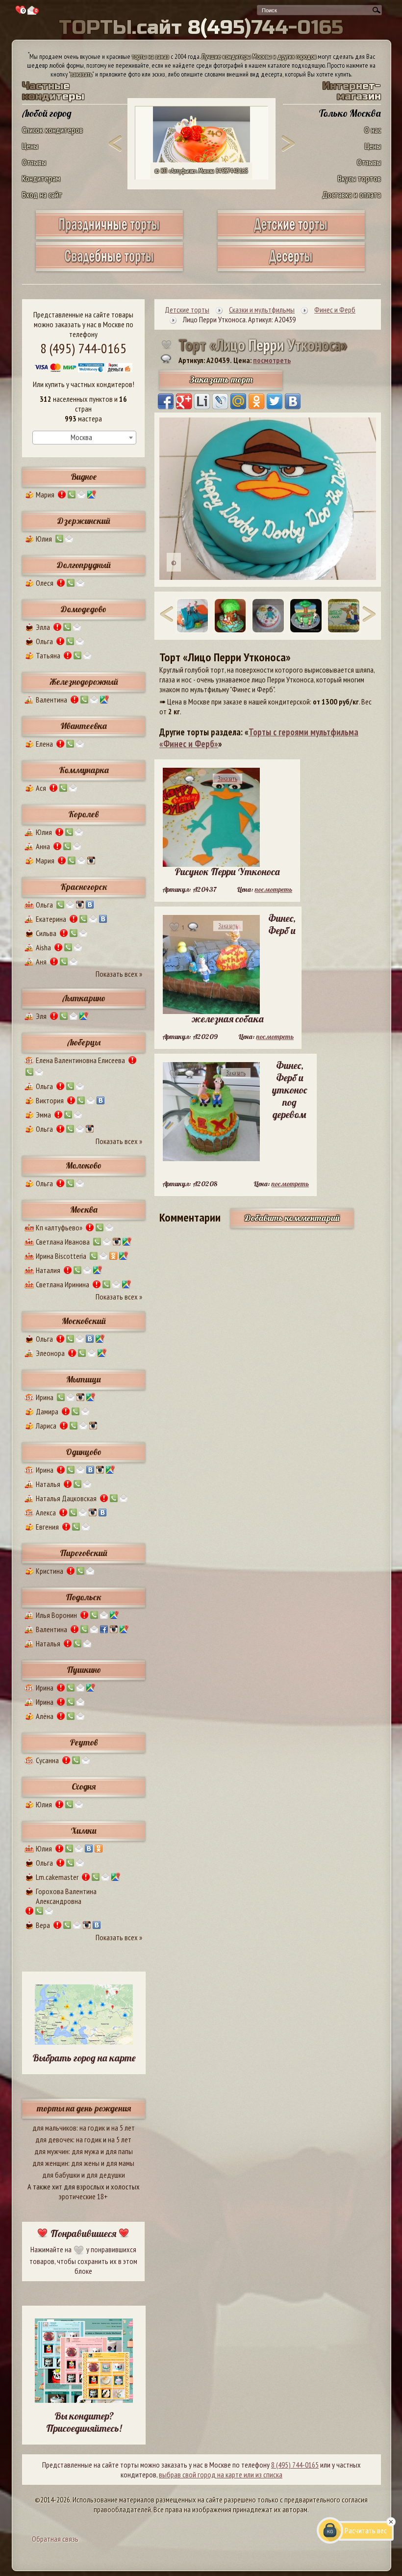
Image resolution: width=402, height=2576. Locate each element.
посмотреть (272, 360)
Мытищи (84, 1379)
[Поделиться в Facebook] (166, 401)
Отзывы (34, 162)
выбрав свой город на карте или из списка (221, 2474)
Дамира (47, 1411)
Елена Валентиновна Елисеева (80, 1060)
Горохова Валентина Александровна (66, 1896)
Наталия (48, 1270)
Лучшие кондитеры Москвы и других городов (259, 56)
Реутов (84, 1742)
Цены (30, 146)
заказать (81, 74)
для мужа (85, 2151)
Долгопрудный (84, 565)
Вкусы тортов (359, 178)
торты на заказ (151, 56)
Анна (43, 846)
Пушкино (84, 1670)
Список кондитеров (52, 130)
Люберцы (84, 1042)
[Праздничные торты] (109, 236)
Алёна (45, 1716)
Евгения (47, 1527)
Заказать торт (221, 379)
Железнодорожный (84, 682)
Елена (44, 744)
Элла (43, 627)
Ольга (44, 641)
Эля (41, 1016)
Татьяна (48, 655)
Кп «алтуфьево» (59, 1227)
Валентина (51, 700)
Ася (41, 788)
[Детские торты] (291, 236)
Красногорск (84, 887)
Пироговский (84, 1553)
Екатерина (51, 919)
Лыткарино (84, 998)
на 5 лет (123, 2128)
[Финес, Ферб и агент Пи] (230, 615)
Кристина (50, 1571)
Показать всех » (119, 974)
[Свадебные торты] (109, 268)
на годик (92, 2128)
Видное (84, 477)
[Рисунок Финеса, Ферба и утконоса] (343, 615)
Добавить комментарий (292, 1218)
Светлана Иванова (63, 1242)
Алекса (46, 1512)
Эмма (43, 1115)
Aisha (43, 947)
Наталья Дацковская (66, 1498)
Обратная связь (55, 2539)
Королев (84, 814)
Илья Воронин (56, 1615)
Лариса (46, 1426)
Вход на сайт (42, 195)
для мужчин (51, 2151)
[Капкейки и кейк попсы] (291, 268)
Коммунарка (84, 770)
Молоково (84, 1165)
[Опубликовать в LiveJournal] (220, 401)
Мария (45, 494)
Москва (84, 1210)
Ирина (45, 1397)
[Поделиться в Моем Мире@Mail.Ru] (238, 401)
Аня (41, 962)
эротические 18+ (83, 2196)
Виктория (50, 1100)
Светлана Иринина (63, 1284)
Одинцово (84, 1452)
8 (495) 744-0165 (83, 348)
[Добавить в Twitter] (275, 401)
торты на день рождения (84, 2108)
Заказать (227, 779)
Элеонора (50, 1353)
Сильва (46, 933)
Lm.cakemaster (57, 1877)
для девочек (54, 2139)
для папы (119, 2151)
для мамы (120, 2163)
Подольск (84, 1597)
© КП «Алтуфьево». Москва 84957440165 (201, 171)
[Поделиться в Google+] (184, 401)
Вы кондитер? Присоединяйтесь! (84, 2422)
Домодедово (84, 609)
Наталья (48, 1484)
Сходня (84, 1786)
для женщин (50, 2163)
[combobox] (84, 438)
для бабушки (61, 2175)
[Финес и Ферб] (306, 615)
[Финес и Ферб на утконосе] (192, 615)
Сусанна (47, 1760)
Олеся (45, 583)
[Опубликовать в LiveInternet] (202, 401)
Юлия (44, 539)
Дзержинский (84, 521)
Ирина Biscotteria (61, 1256)
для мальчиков (54, 2128)
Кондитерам (41, 178)
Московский (84, 1321)
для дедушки (106, 2175)
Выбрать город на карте (84, 2058)
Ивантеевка (84, 726)
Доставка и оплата (352, 195)
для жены (85, 2163)
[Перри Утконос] (268, 615)
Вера (43, 1925)
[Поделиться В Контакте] (293, 401)
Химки (84, 1831)
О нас (373, 130)
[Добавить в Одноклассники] (256, 401)
